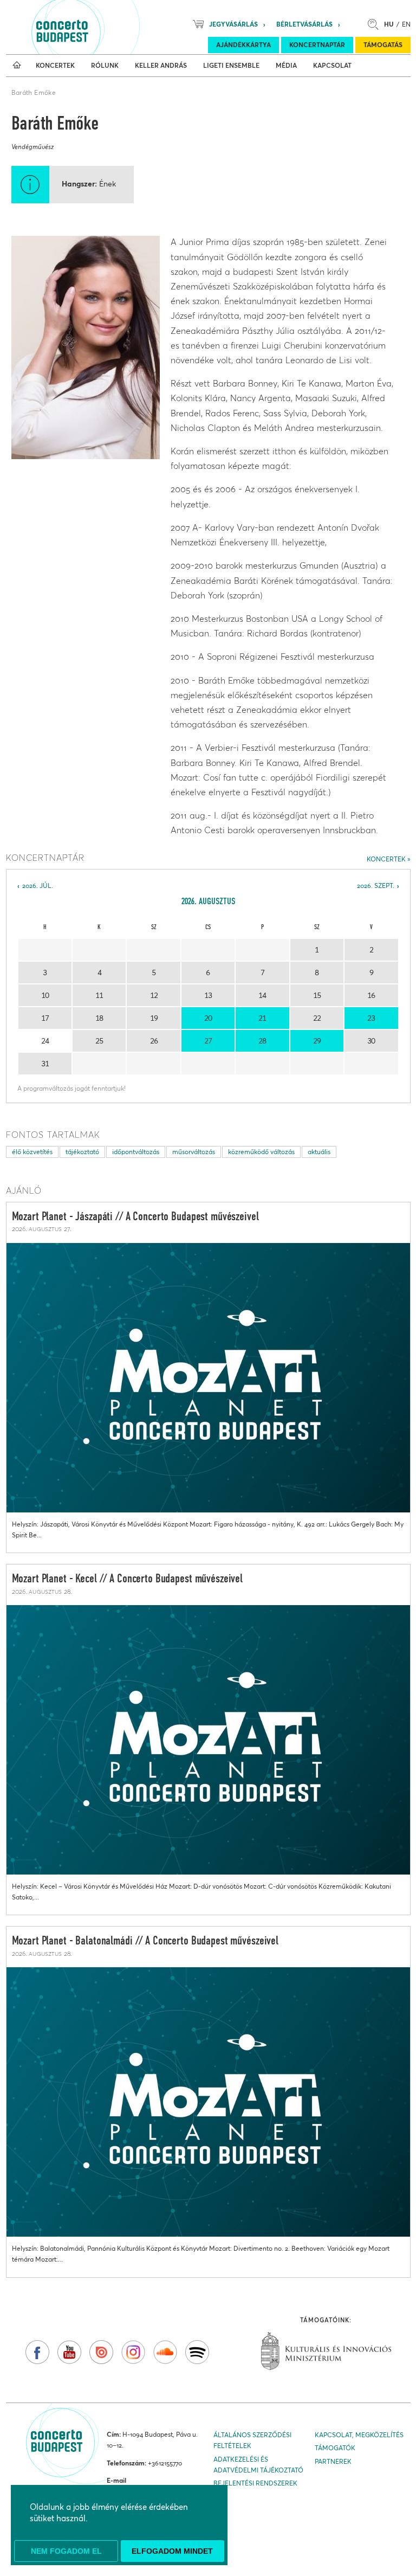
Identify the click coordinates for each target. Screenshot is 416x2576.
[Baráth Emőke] (86, 347)
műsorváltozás (194, 1152)
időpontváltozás (136, 1152)
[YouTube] (69, 2352)
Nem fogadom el (66, 2551)
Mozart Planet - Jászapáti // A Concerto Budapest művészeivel (135, 1217)
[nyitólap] (17, 66)
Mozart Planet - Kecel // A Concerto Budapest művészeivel (128, 1579)
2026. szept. (376, 885)
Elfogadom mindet (172, 2551)
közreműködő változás (261, 1152)
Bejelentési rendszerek (255, 2483)
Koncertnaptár (317, 45)
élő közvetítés (32, 1152)
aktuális (319, 1152)
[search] (376, 24)
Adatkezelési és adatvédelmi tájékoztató (258, 2465)
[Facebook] (37, 2352)
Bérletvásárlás (304, 24)
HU (389, 24)
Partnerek (333, 2461)
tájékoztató (82, 1152)
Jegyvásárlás (233, 24)
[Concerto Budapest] (99, 27)
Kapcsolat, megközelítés (359, 2435)
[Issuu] (101, 2352)
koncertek (386, 859)
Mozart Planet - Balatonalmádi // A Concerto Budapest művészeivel (145, 1941)
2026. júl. (38, 885)
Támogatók (335, 2448)
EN (406, 24)
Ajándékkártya (243, 45)
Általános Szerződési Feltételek (252, 2440)
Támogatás (383, 45)
